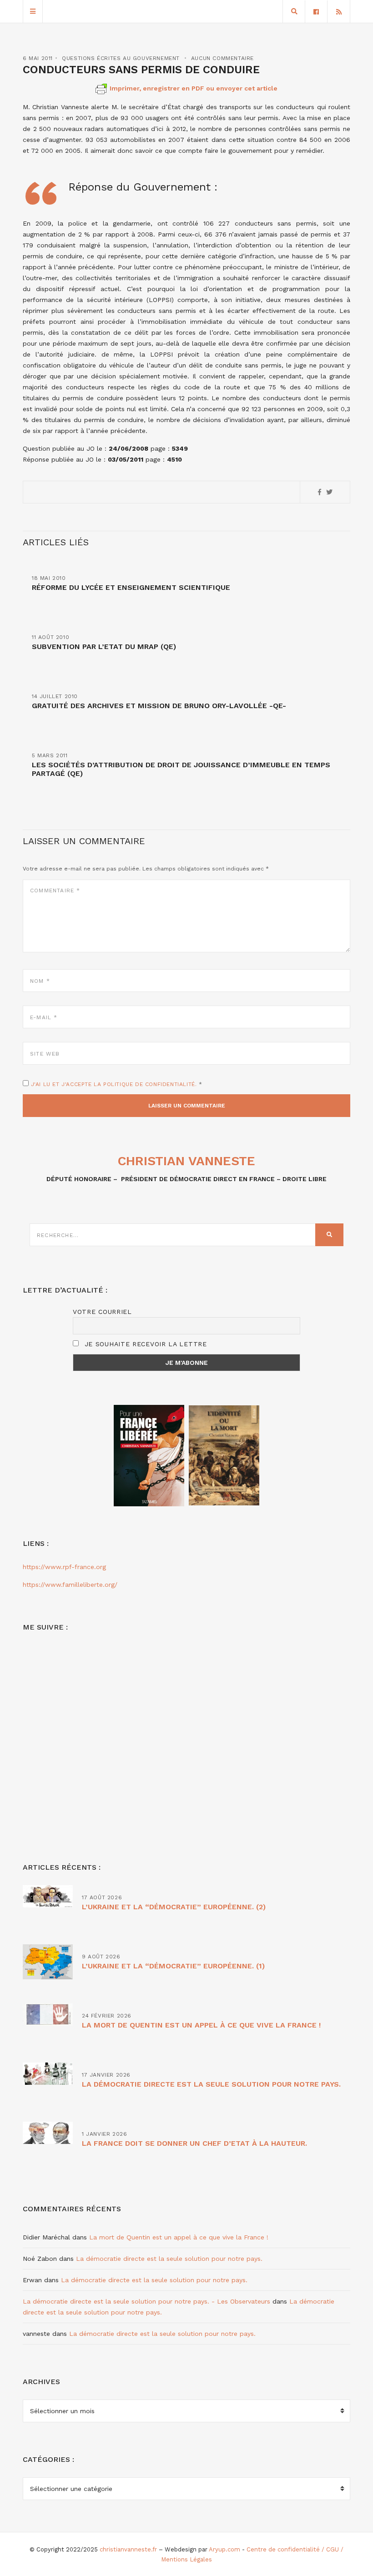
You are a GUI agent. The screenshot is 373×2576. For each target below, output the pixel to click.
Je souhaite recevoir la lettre (144, 1344)
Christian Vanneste (186, 1161)
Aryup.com (224, 2549)
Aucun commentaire (222, 58)
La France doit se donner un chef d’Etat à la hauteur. (194, 2143)
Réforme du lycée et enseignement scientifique (131, 587)
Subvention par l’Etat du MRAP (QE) (104, 647)
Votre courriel (102, 1312)
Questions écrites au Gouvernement (121, 58)
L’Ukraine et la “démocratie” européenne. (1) (173, 1966)
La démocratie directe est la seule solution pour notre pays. (211, 2084)
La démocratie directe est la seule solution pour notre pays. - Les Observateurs (146, 2301)
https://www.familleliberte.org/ (70, 1585)
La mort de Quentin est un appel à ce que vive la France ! (201, 2025)
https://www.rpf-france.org (64, 1567)
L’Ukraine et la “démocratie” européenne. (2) (174, 1907)
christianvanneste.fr (128, 2549)
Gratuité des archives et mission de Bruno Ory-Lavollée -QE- (159, 706)
